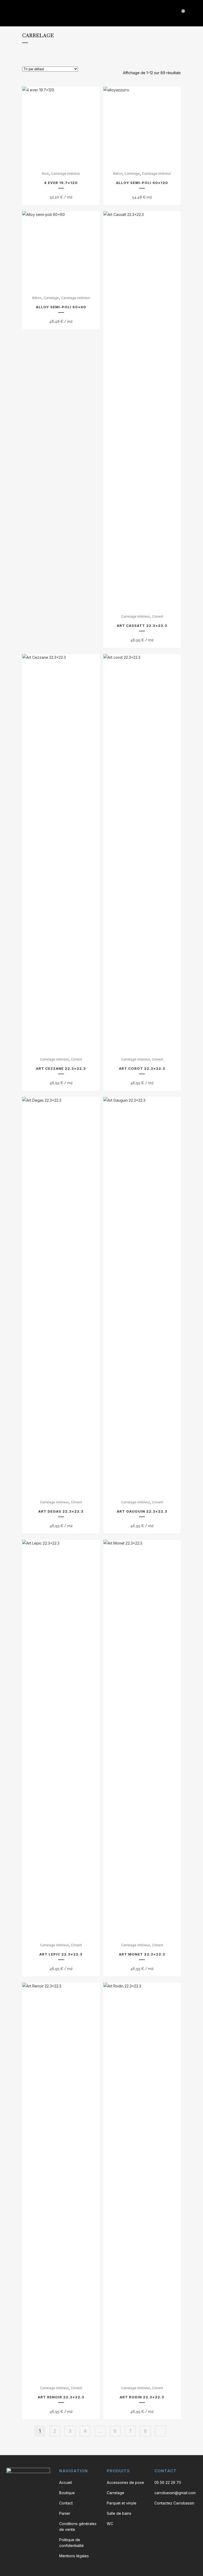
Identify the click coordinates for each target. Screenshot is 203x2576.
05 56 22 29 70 (168, 2482)
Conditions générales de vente (78, 2527)
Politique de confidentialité (71, 2543)
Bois (45, 174)
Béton (118, 174)
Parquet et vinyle (122, 2503)
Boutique (67, 2493)
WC (110, 2524)
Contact (66, 2503)
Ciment (158, 616)
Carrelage (132, 174)
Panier (65, 2513)
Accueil (66, 2482)
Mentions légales (74, 2556)
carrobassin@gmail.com (175, 2493)
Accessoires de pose (125, 2482)
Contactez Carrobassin (174, 2503)
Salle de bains (119, 2513)
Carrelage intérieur (65, 174)
